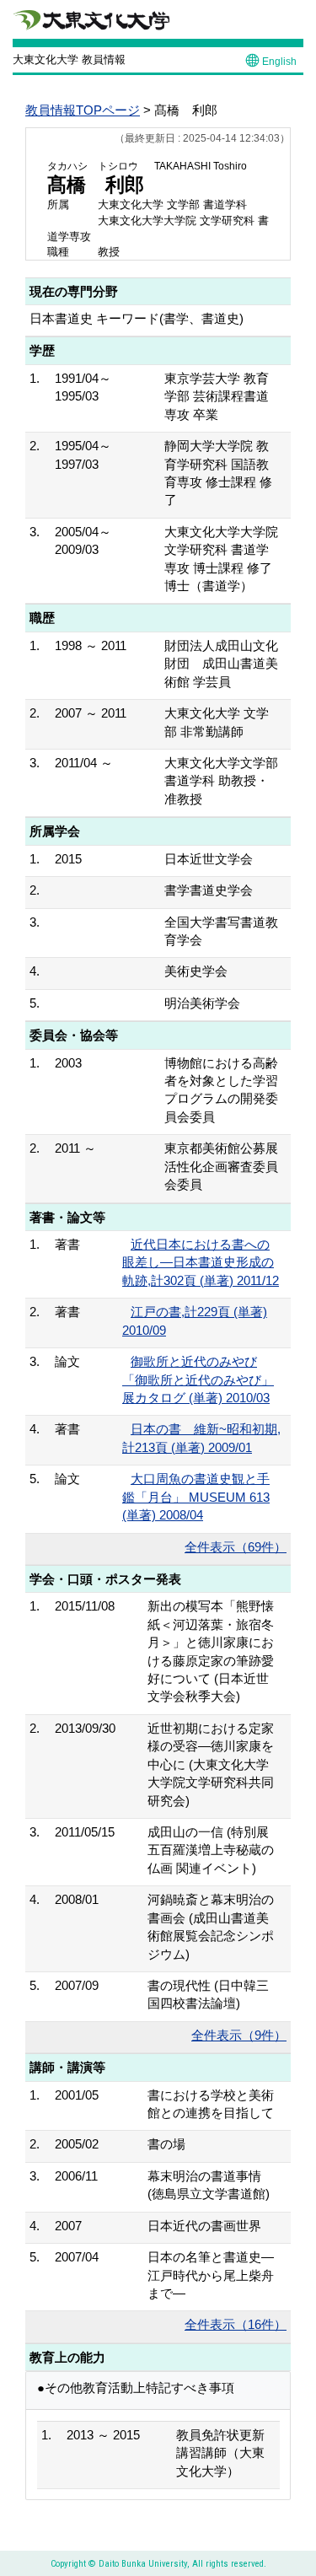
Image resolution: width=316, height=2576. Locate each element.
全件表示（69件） (236, 1547)
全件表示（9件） (239, 2035)
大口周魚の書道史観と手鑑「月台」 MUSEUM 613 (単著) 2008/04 (196, 1497)
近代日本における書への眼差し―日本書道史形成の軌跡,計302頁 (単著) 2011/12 (201, 1262)
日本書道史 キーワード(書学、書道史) (137, 318)
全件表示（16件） (236, 2324)
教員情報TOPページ (83, 110)
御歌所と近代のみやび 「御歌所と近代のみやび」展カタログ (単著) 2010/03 (198, 1379)
